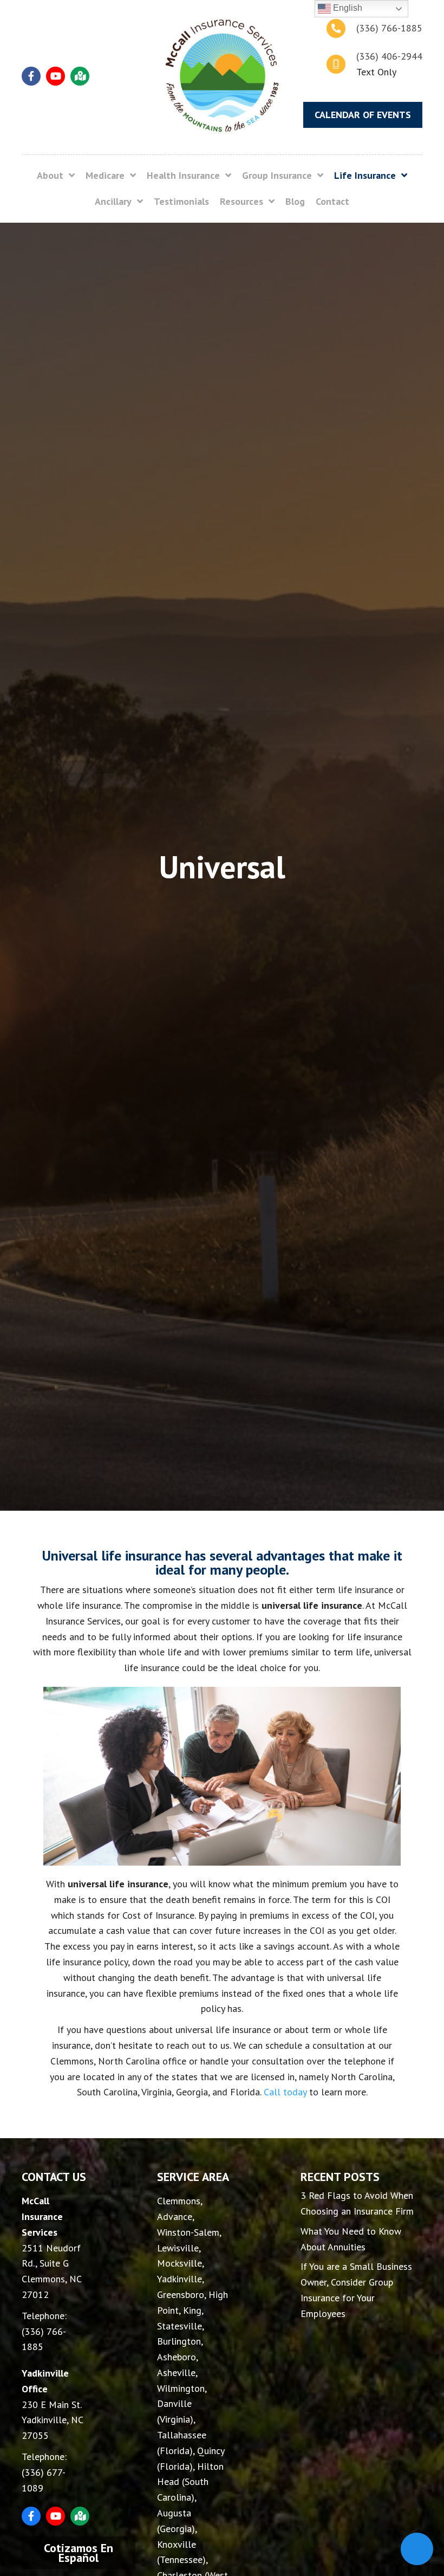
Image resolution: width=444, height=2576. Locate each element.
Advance (175, 2216)
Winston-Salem (188, 2232)
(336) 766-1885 (389, 28)
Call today (285, 2092)
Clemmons (179, 2201)
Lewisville (178, 2248)
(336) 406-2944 (389, 56)
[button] (31, 76)
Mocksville (179, 2263)
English (347, 8)
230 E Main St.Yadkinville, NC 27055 (52, 2420)
